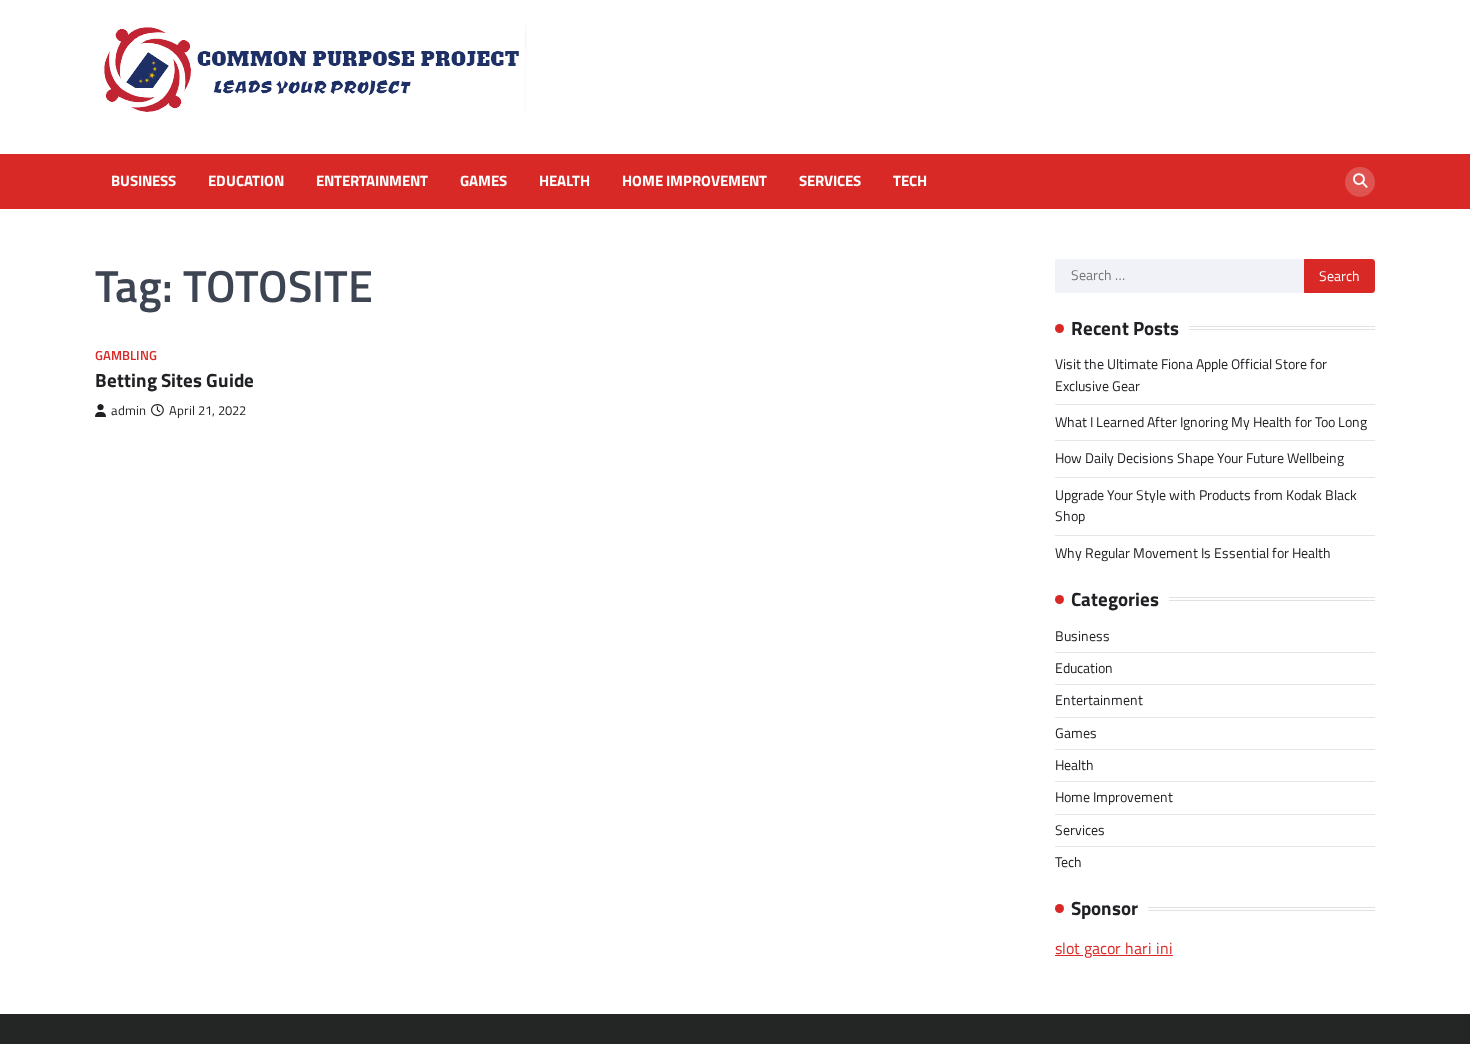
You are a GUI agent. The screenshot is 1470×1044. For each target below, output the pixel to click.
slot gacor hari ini (1114, 948)
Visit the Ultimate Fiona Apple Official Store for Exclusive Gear (1191, 374)
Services (830, 181)
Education (246, 181)
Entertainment (372, 181)
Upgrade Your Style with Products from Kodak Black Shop (1206, 505)
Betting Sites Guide (174, 379)
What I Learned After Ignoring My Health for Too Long (1211, 422)
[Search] (1360, 182)
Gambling (126, 355)
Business (143, 181)
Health (564, 181)
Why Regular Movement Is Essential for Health (1193, 553)
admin (128, 410)
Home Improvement (694, 181)
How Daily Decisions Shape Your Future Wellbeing (1199, 458)
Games (483, 181)
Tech (910, 181)
